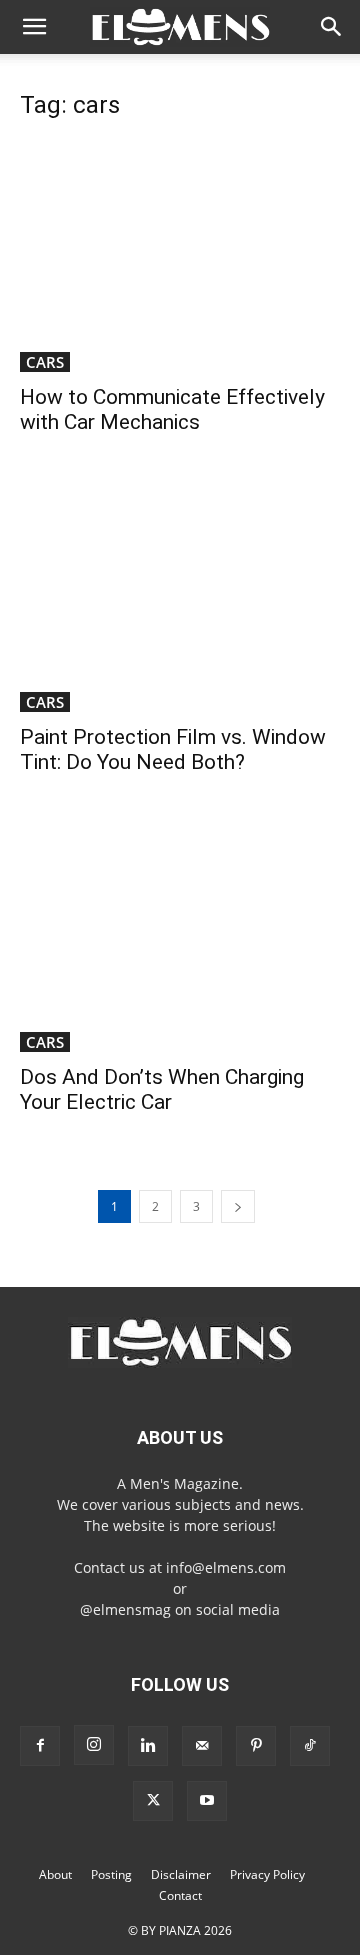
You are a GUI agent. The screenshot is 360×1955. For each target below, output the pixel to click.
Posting (111, 1874)
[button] (34, 27)
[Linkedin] (148, 1746)
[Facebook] (40, 1746)
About (55, 1874)
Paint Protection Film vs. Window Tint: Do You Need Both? (173, 749)
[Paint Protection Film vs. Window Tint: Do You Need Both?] (180, 596)
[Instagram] (94, 1745)
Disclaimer (181, 1874)
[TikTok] (310, 1746)
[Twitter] (153, 1801)
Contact (180, 1895)
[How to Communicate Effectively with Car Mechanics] (180, 256)
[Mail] (202, 1746)
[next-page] (238, 1206)
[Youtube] (207, 1801)
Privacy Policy (267, 1874)
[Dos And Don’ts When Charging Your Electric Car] (180, 936)
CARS (45, 362)
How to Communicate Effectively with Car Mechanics (172, 409)
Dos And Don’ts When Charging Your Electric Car (162, 1089)
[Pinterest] (256, 1746)
